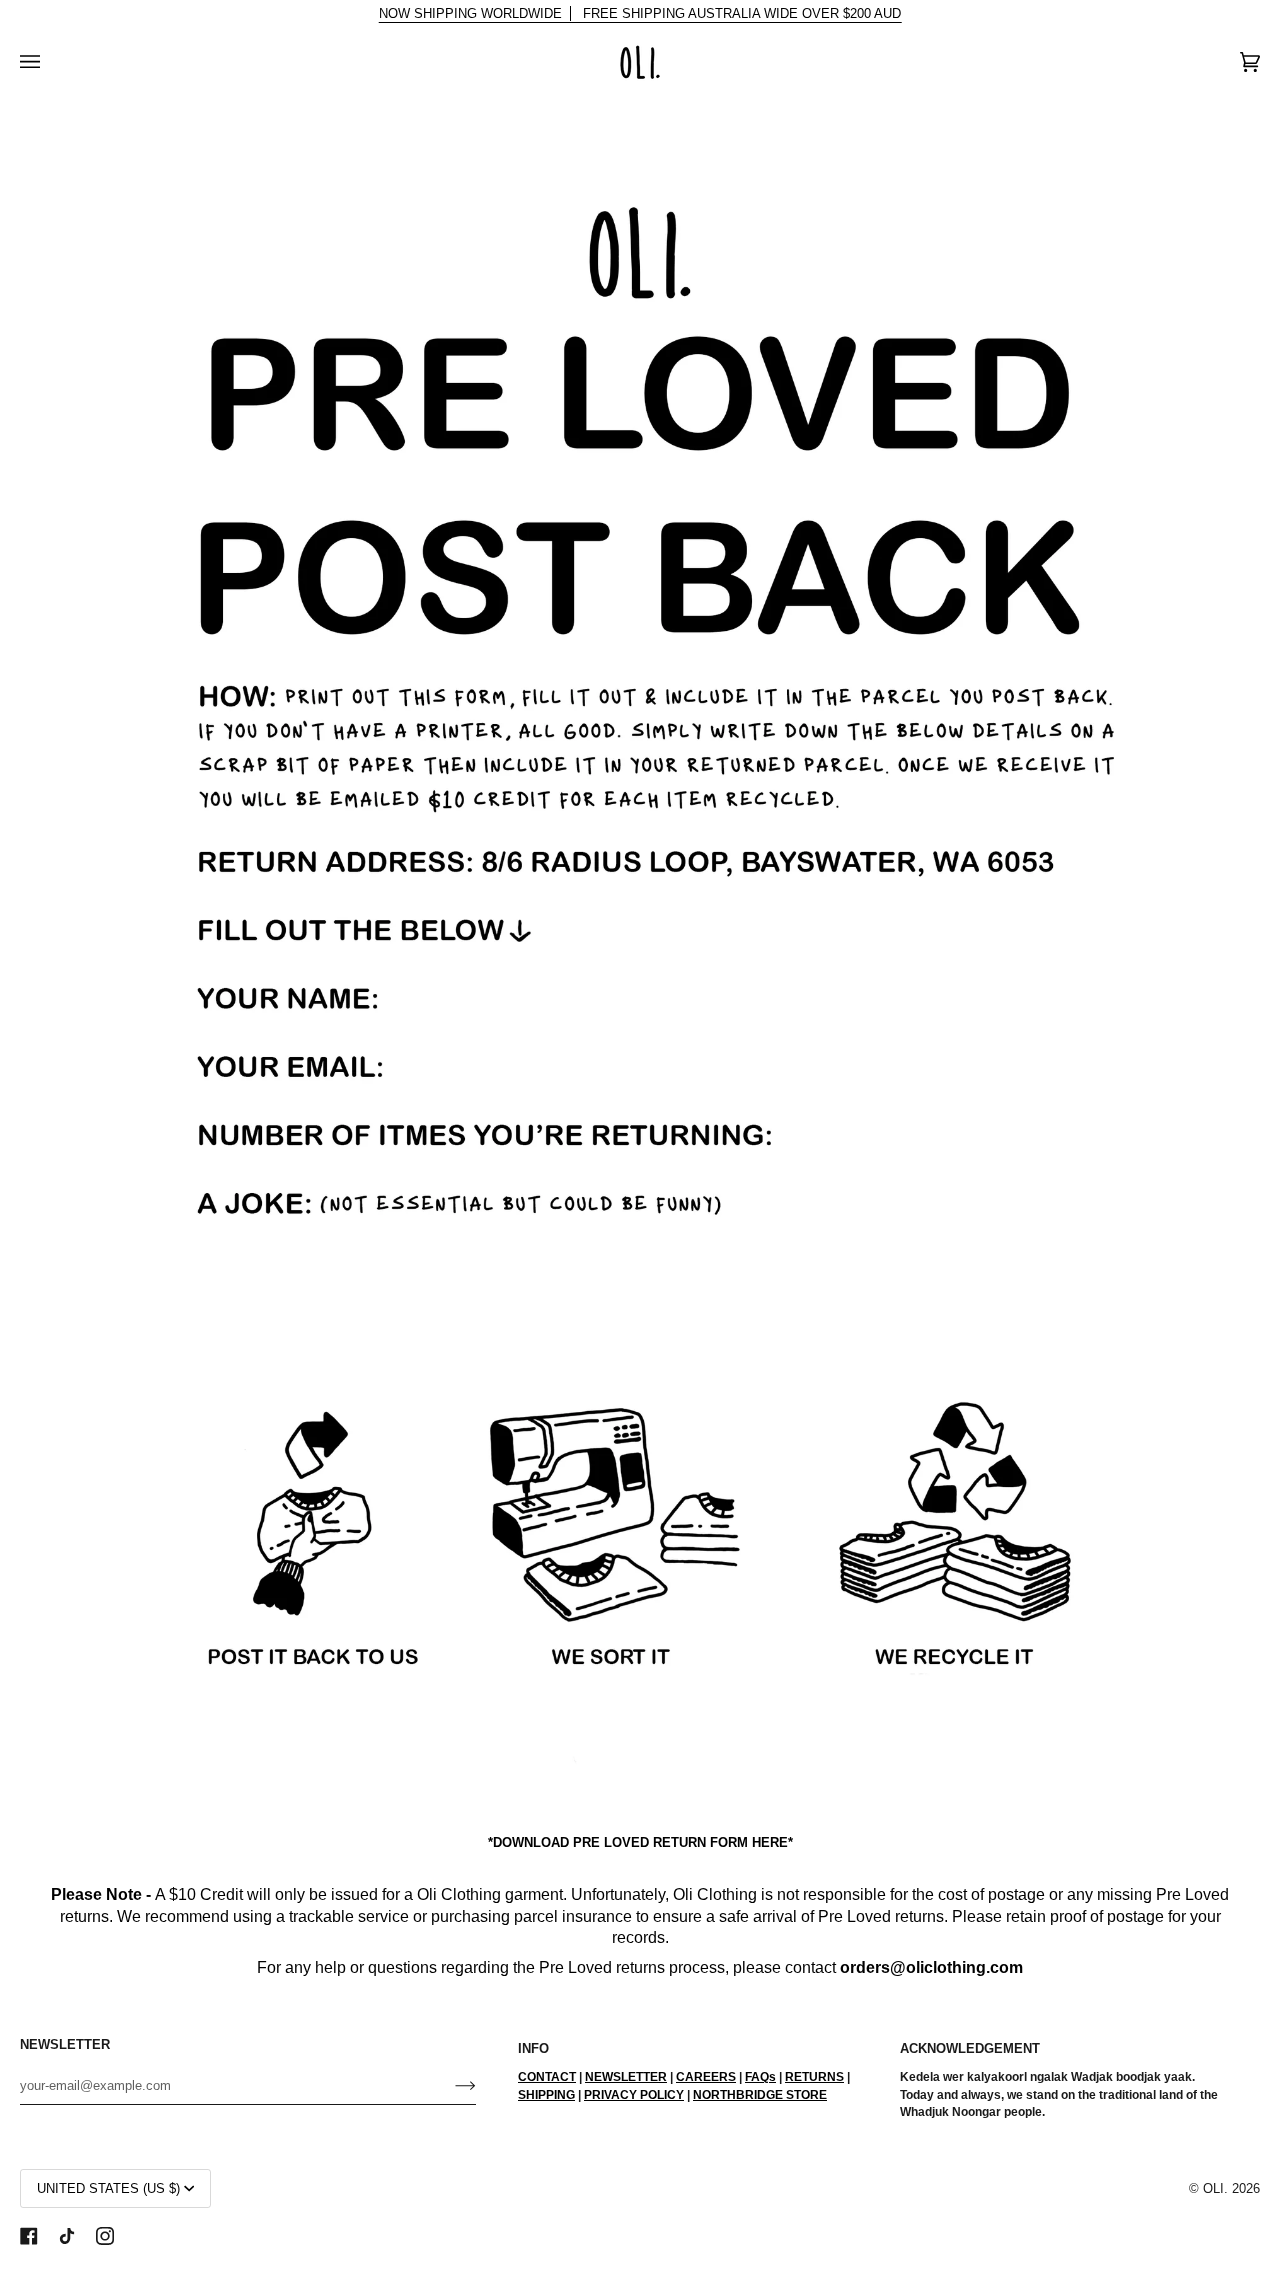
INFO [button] (533, 2048)
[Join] (449, 2085)
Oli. (1215, 2188)
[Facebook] (29, 2236)
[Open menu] (50, 62)
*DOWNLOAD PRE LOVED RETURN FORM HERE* (640, 1842)
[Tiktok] (67, 2236)
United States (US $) (108, 2188)
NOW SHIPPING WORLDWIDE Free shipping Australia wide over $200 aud (640, 13)
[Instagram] (105, 2236)
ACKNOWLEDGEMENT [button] (970, 2048)
